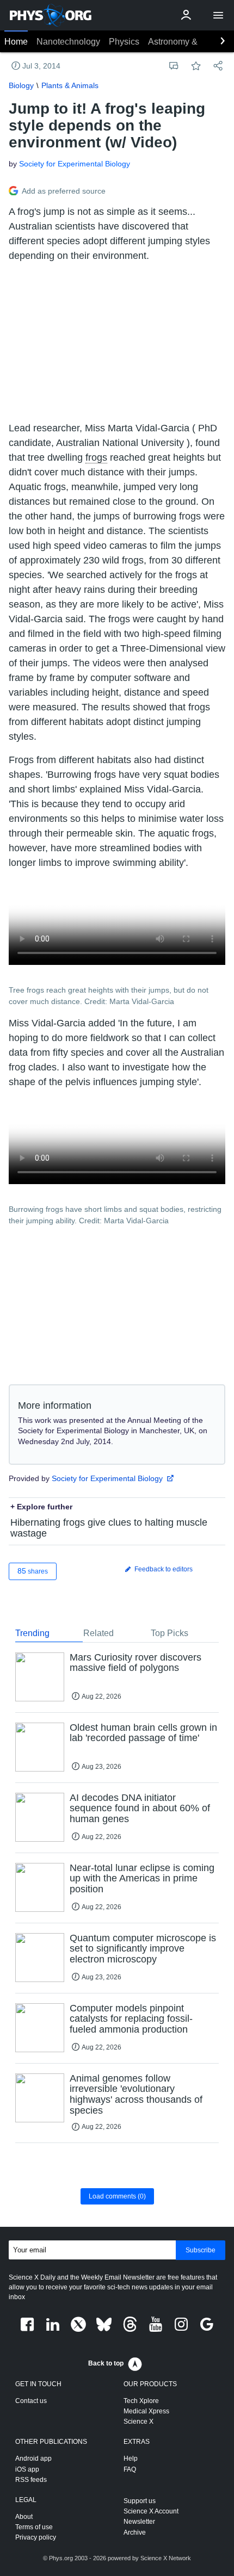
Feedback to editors (163, 1569)
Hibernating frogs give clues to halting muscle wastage (109, 1528)
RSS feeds (31, 2480)
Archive (135, 2532)
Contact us (31, 2401)
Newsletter (139, 2522)
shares (33, 1571)
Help (131, 2459)
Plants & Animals (70, 85)
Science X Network (166, 2558)
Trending (32, 1633)
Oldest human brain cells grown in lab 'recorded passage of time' (143, 1733)
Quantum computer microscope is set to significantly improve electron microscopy (143, 1949)
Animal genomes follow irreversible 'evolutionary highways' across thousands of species (136, 2094)
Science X (138, 2422)
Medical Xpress (146, 2411)
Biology (21, 85)
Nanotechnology (68, 42)
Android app (33, 2459)
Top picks (170, 1633)
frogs (96, 457)
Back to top (106, 2363)
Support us (140, 2501)
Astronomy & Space (186, 42)
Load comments (117, 2196)
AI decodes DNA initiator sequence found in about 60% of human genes (140, 1809)
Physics (124, 42)
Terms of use (34, 2527)
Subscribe (201, 2250)
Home (16, 42)
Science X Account (151, 2511)
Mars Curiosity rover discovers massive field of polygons (136, 1663)
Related (98, 1633)
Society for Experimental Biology (75, 164)
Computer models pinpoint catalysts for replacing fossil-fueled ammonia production (131, 2019)
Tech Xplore (141, 2401)
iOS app (27, 2469)
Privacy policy (36, 2537)
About (24, 2517)
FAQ (130, 2469)
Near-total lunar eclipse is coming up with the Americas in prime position (142, 1879)
